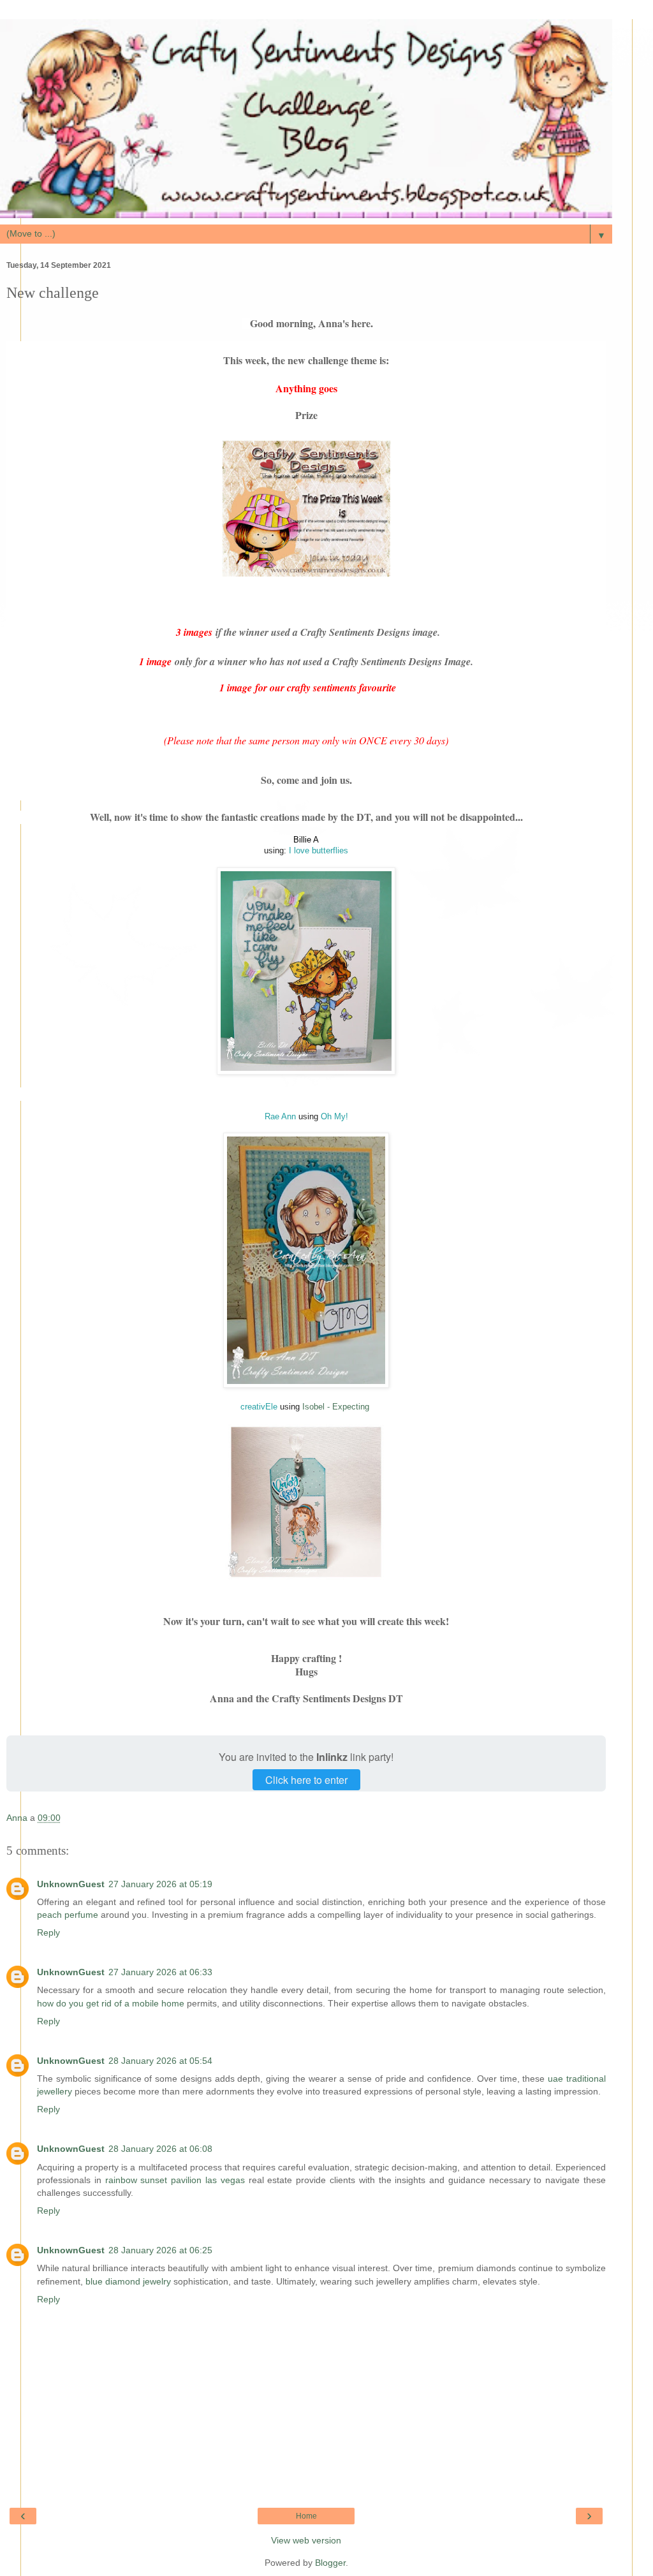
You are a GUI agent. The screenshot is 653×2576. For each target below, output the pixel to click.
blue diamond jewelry (128, 2281)
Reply (48, 1932)
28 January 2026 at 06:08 (160, 2149)
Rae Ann (280, 1116)
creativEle (260, 1407)
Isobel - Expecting (336, 1407)
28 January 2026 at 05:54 (160, 2061)
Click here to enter (306, 1780)
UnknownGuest (71, 1884)
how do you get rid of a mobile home (111, 2003)
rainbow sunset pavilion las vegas (175, 2180)
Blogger (330, 2563)
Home (306, 2516)
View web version (306, 2540)
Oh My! (334, 1116)
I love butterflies (319, 850)
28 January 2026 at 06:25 (160, 2250)
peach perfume (68, 1915)
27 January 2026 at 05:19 (160, 1884)
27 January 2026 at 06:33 (160, 1972)
